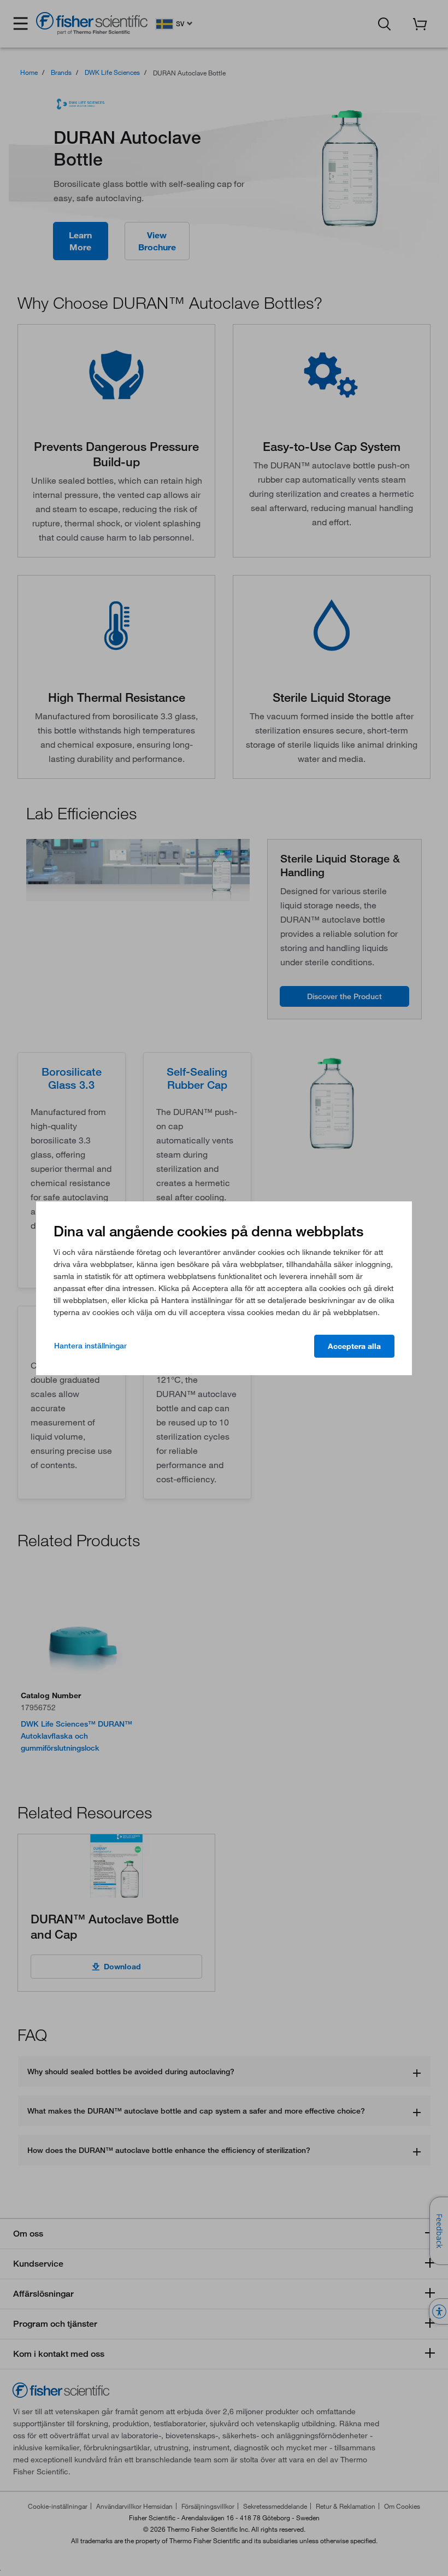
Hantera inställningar (90, 1346)
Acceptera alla (354, 1346)
